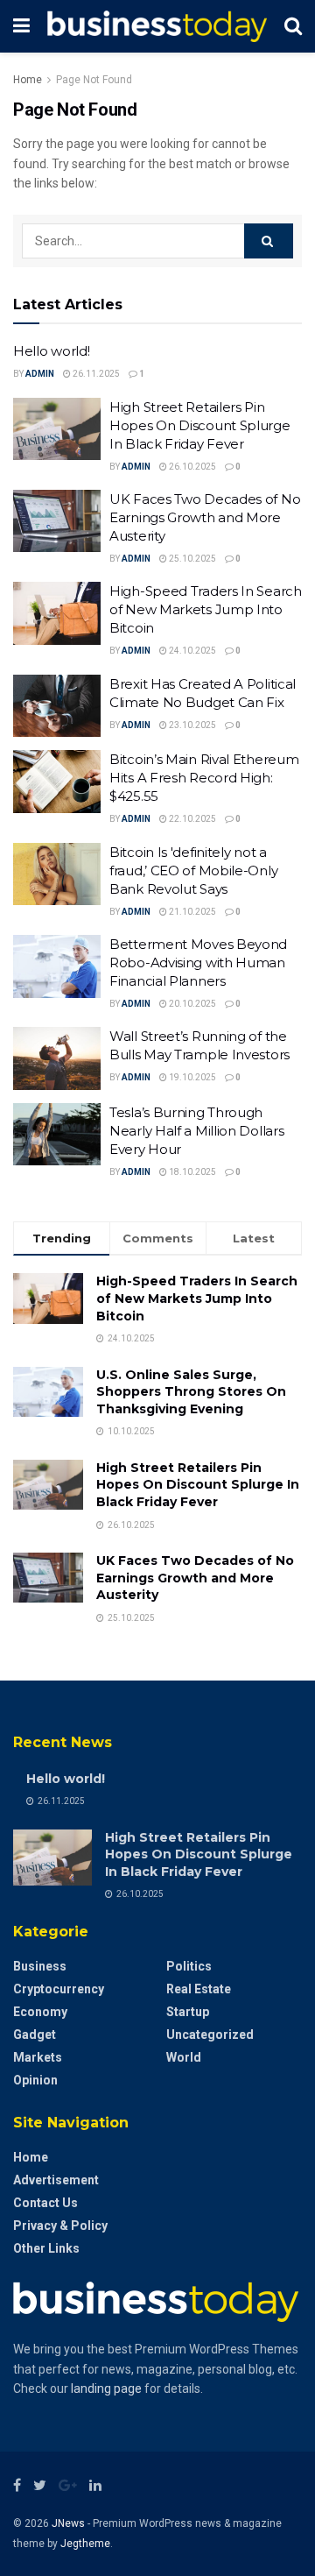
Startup (188, 2012)
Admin (40, 374)
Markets (38, 2057)
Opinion (35, 2080)
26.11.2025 (95, 374)
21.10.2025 (192, 912)
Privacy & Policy (60, 2226)
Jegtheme (85, 2544)
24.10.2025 (192, 651)
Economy (40, 2012)
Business (40, 1966)
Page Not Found (94, 80)
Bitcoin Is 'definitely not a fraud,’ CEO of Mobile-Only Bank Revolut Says (193, 870)
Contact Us (45, 2203)
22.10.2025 (192, 819)
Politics (189, 1966)
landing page (106, 2388)
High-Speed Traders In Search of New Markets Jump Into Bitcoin (206, 609)
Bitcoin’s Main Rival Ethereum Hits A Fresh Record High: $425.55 (204, 778)
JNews (68, 2523)
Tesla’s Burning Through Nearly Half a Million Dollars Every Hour (196, 1131)
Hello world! (51, 351)
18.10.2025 (192, 1172)
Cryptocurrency (59, 1989)
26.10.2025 (192, 467)
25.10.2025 (192, 559)
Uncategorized (210, 2035)
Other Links (46, 2248)
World (184, 2057)
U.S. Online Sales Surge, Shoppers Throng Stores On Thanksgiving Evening (191, 1392)
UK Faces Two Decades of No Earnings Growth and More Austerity (205, 517)
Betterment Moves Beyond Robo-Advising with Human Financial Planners (198, 962)
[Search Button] (269, 241)
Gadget (35, 2035)
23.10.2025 (192, 725)
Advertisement (56, 2180)
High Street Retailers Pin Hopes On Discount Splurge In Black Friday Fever (200, 425)
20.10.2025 (192, 1004)
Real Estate (199, 1989)
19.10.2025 (192, 1077)
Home (28, 80)
